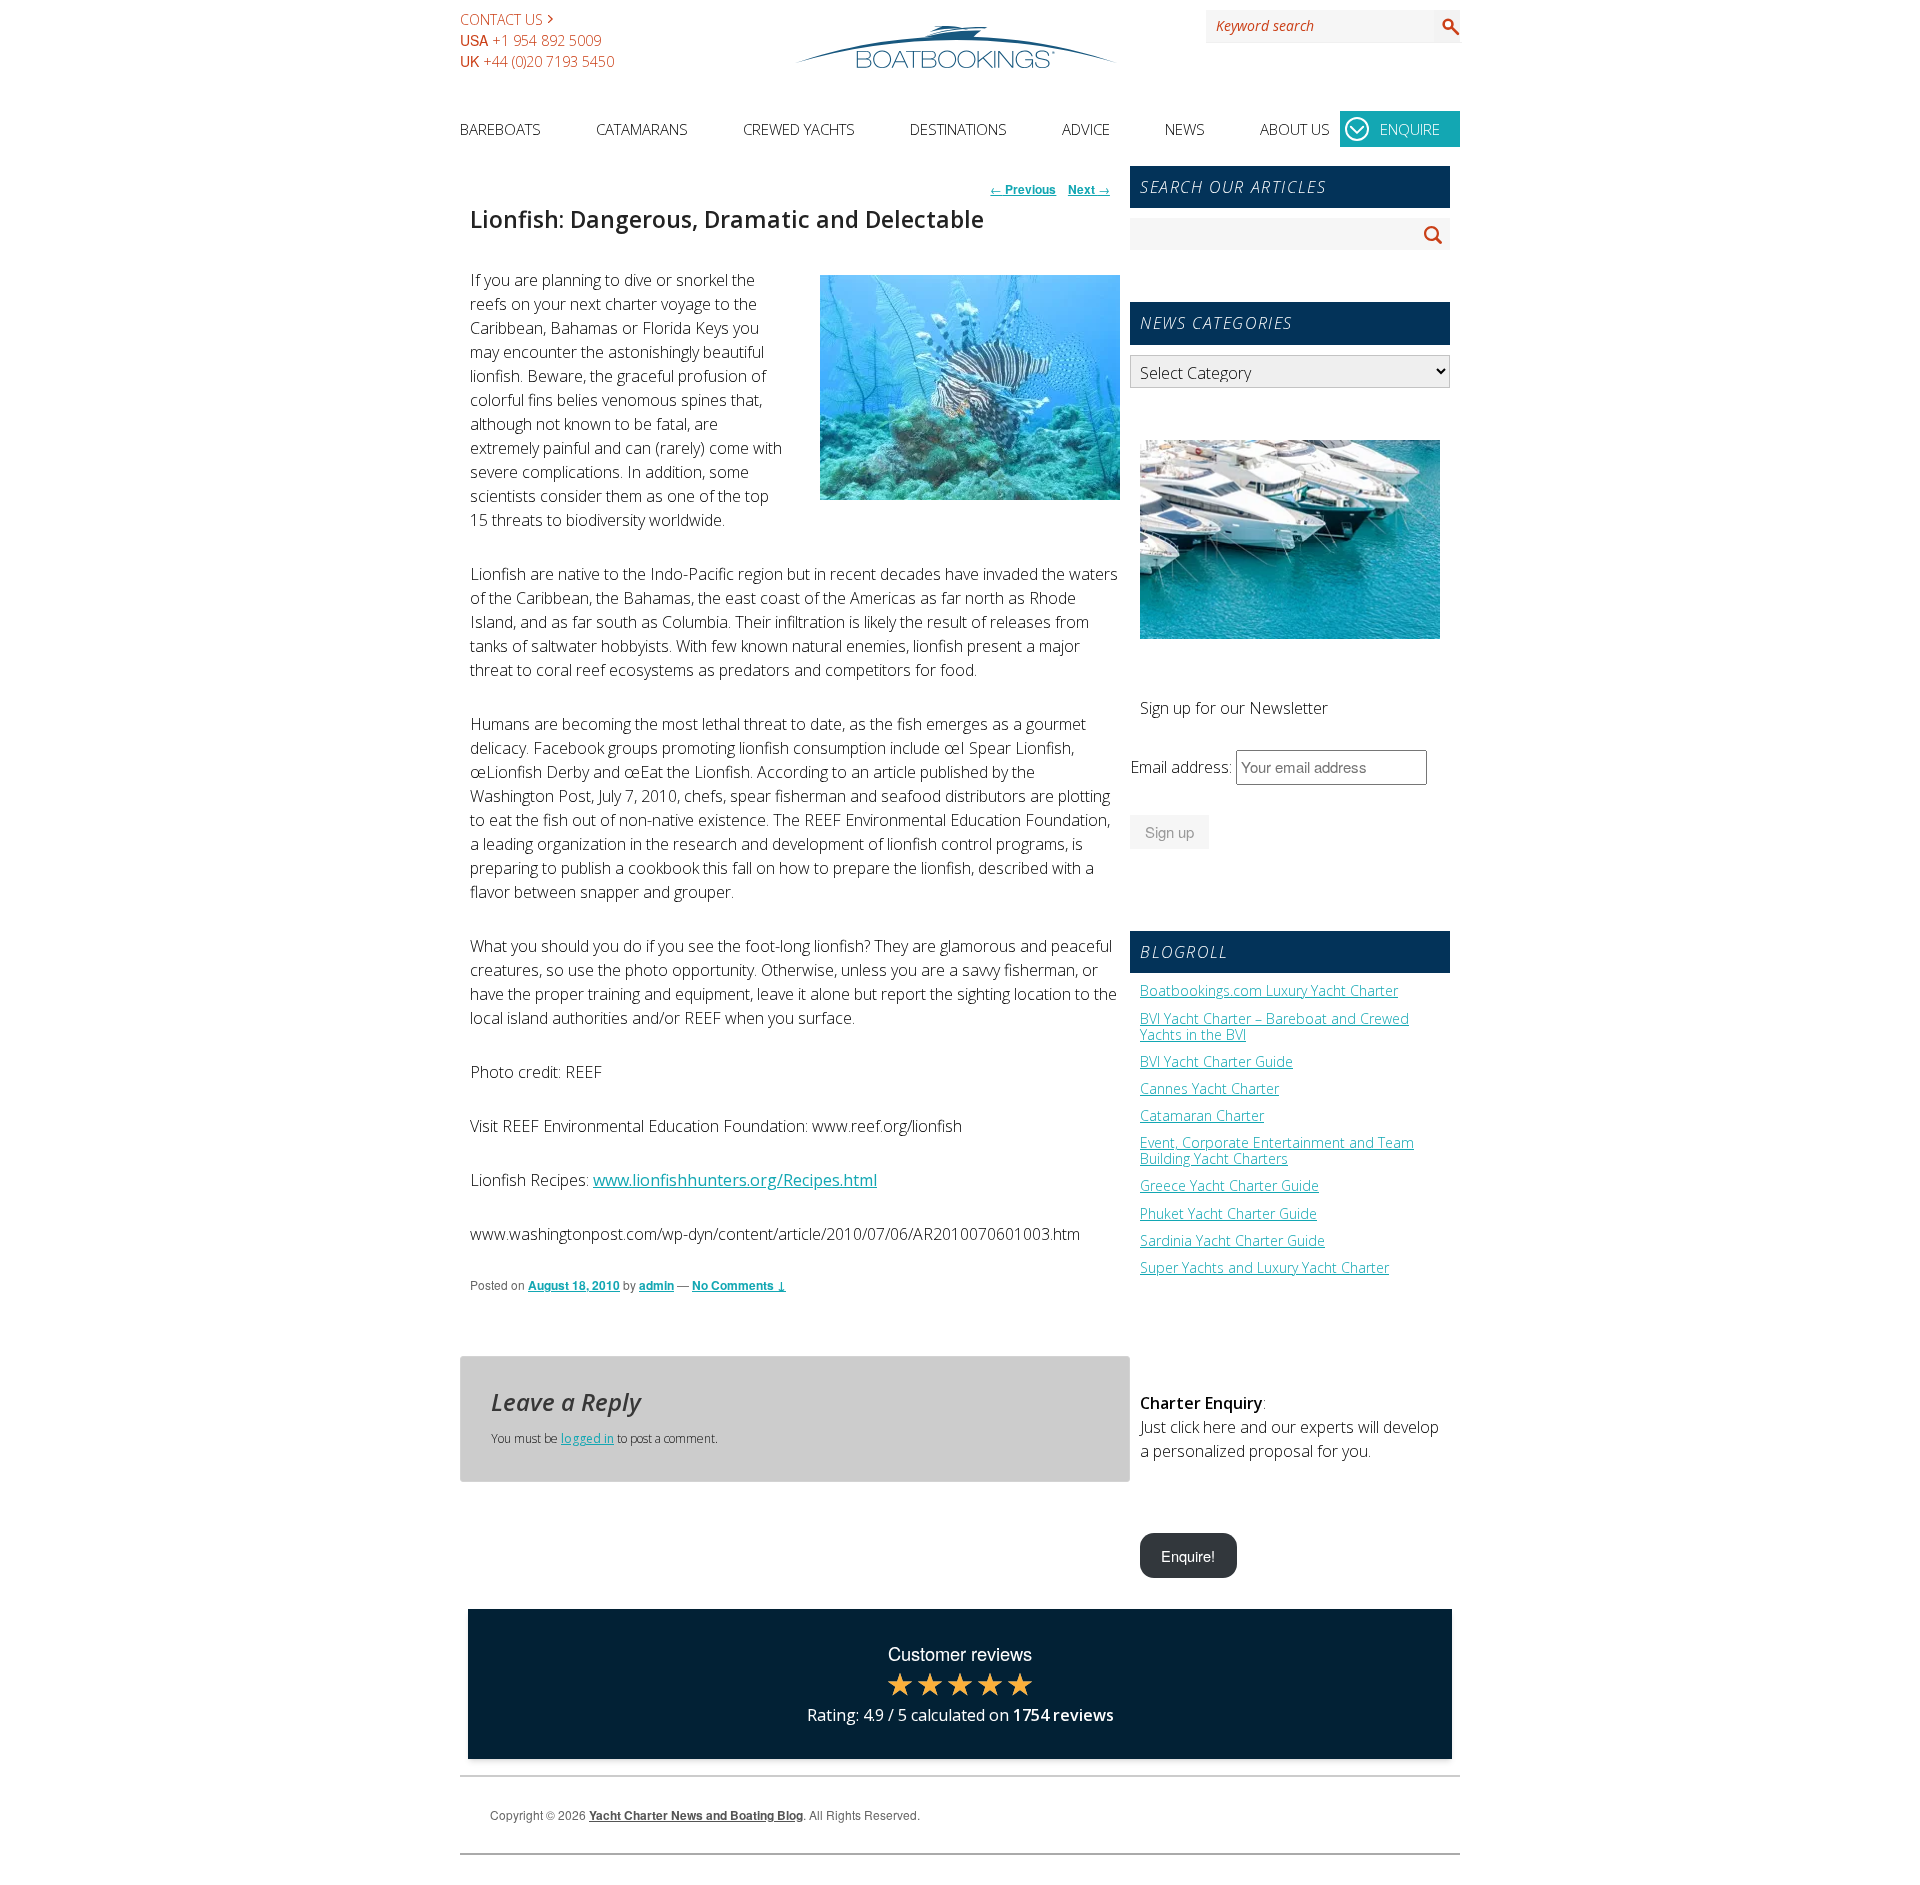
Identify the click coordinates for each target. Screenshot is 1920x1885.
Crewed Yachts (799, 129)
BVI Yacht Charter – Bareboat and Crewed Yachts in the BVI (1274, 1027)
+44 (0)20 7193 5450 (548, 61)
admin (656, 1285)
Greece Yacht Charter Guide (1229, 1186)
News (1185, 129)
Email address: (1183, 767)
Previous (1023, 189)
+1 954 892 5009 (546, 40)
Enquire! (1188, 1555)
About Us (1295, 129)
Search (1447, 26)
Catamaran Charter (1202, 1116)
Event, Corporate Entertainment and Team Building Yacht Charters (1277, 1151)
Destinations (958, 129)
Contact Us (501, 19)
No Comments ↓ (739, 1285)
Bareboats (500, 129)
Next (1089, 189)
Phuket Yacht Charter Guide (1228, 1214)
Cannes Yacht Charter (1209, 1089)
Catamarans (642, 129)
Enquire (1410, 129)
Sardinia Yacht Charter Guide (1232, 1241)
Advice (1086, 129)
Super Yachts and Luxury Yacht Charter (1264, 1268)
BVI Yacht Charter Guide (1216, 1062)
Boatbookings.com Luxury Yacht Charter (1269, 991)
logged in (587, 1438)
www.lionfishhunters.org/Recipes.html (735, 1180)
